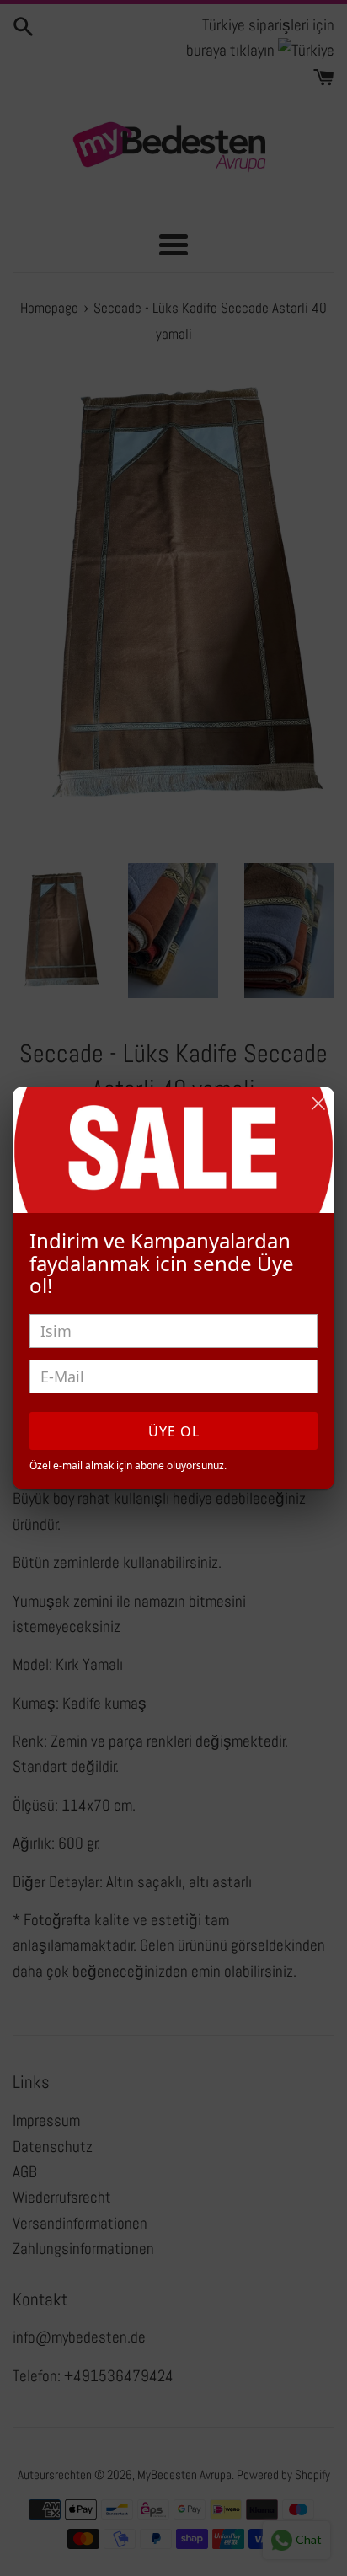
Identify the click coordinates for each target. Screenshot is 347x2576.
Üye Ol (174, 1431)
